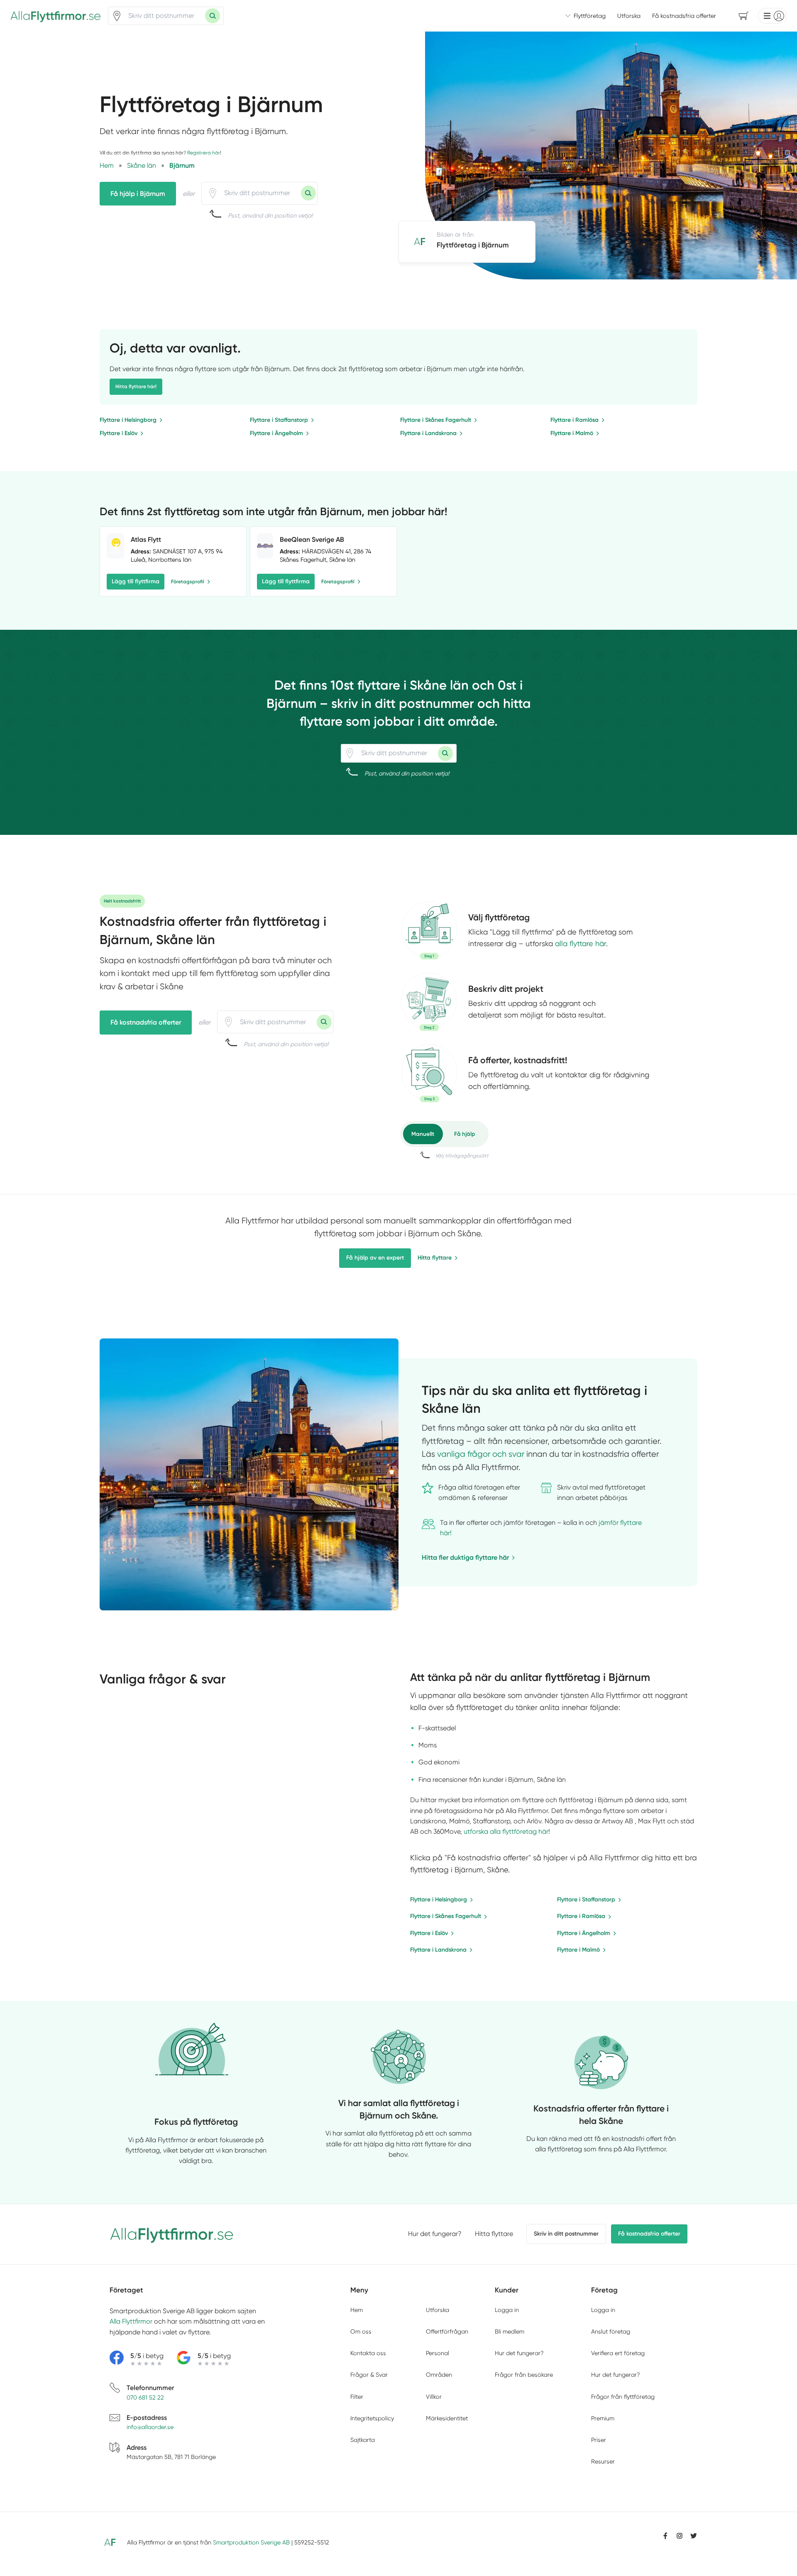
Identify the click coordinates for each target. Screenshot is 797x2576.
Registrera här (204, 153)
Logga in (507, 2310)
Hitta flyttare (435, 1258)
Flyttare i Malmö (572, 433)
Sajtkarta (363, 2440)
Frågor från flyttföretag (623, 2397)
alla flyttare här (581, 943)
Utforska (629, 16)
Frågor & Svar (369, 2375)
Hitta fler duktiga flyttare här (465, 1557)
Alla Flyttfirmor (131, 2321)
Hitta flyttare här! (136, 387)
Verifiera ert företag (618, 2353)
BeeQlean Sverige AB (312, 539)
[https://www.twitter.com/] (694, 2536)
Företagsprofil (188, 582)
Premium (603, 2418)
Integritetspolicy (372, 2418)
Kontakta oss (368, 2353)
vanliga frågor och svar (481, 1454)
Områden (439, 2375)
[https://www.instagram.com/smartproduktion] (680, 2536)
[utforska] (429, 930)
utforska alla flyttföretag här (506, 1831)
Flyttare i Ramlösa (575, 420)
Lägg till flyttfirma (136, 581)
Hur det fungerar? (435, 2234)
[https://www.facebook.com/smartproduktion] (665, 2536)
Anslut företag (611, 2331)
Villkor (434, 2397)
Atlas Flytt (146, 539)
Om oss (361, 2331)
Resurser (603, 2461)
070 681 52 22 (145, 2397)
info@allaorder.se (150, 2427)
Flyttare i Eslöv (119, 433)
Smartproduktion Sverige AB (251, 2542)
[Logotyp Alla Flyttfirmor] (172, 2234)
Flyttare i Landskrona (428, 433)
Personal (438, 2353)
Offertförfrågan (447, 2331)
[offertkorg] (429, 1073)
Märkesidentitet (447, 2418)
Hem (357, 2310)
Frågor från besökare (524, 2375)
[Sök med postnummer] (213, 16)
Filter (357, 2397)
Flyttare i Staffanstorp (279, 420)
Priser (599, 2440)
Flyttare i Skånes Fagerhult (436, 420)
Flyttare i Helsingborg (128, 420)
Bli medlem (510, 2331)
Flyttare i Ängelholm (276, 433)
